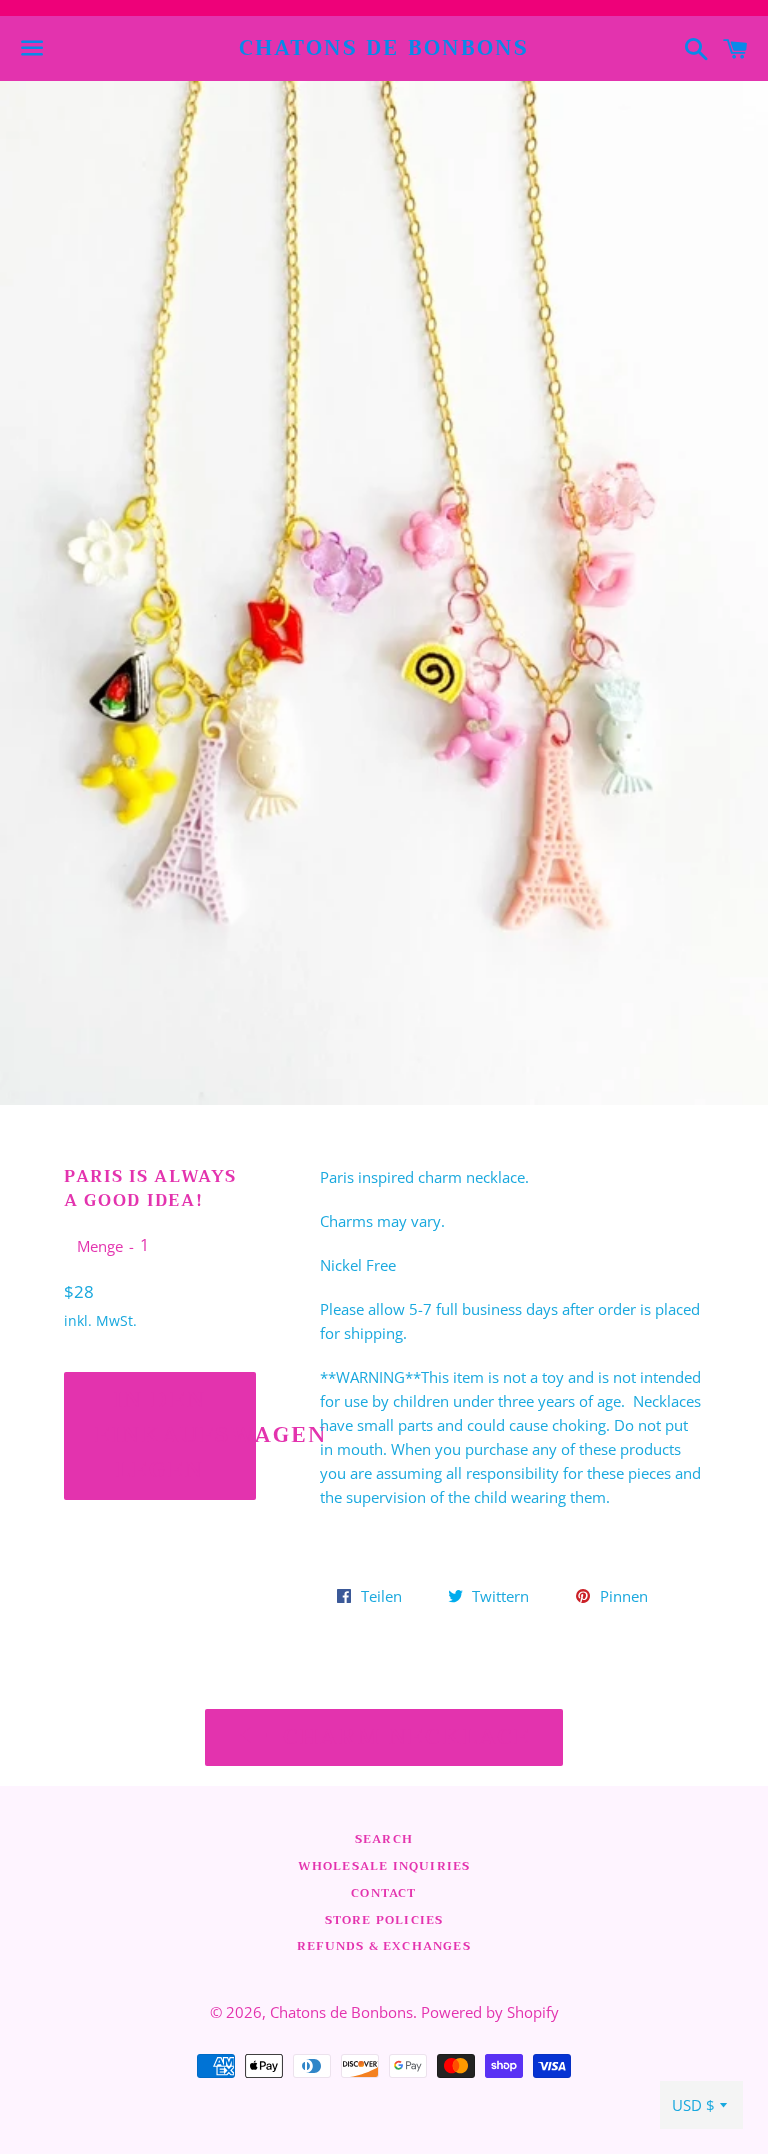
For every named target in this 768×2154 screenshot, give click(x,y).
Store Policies (384, 1920)
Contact (383, 1893)
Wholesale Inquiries (384, 1866)
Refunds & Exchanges (384, 1946)
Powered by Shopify (490, 2012)
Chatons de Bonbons (384, 48)
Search (384, 1839)
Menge (100, 1246)
